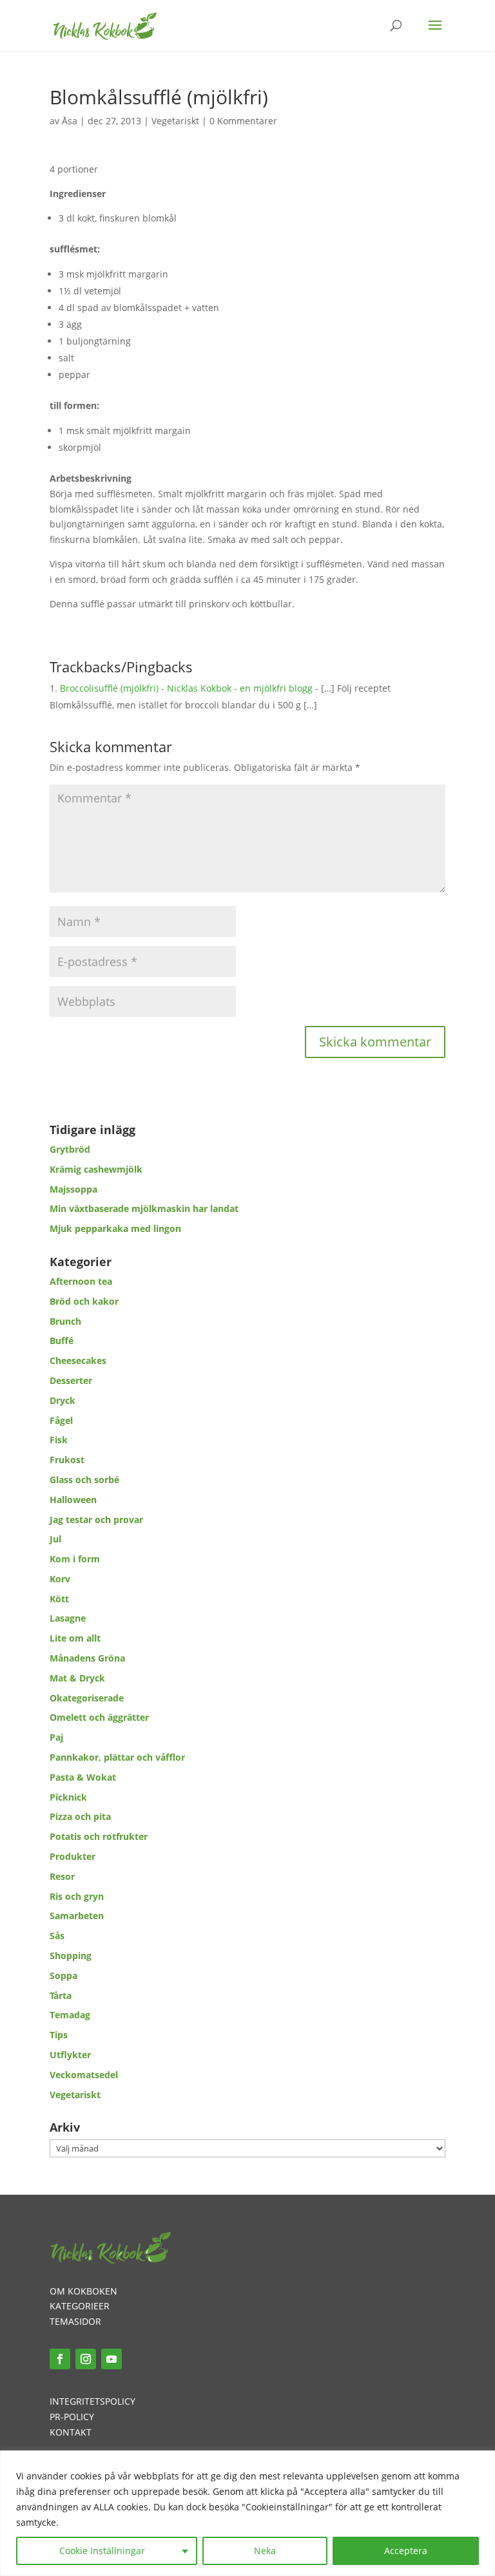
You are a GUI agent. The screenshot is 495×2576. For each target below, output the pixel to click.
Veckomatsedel (84, 2075)
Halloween (73, 1500)
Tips (59, 2035)
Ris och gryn (77, 1896)
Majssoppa (73, 1189)
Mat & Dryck (77, 1678)
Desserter (71, 1380)
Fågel (61, 1420)
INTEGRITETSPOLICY (92, 2401)
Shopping (71, 1956)
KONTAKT (71, 2432)
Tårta (61, 1995)
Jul (55, 1539)
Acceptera (406, 2551)
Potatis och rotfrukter (99, 1836)
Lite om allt (75, 1638)
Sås (57, 1936)
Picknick (68, 1797)
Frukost (67, 1460)
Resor (62, 1876)
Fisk (59, 1440)
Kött (59, 1599)
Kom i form (75, 1559)
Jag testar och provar (96, 1520)
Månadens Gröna (87, 1658)
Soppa (63, 1975)
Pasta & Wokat (83, 1777)
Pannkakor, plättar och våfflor (117, 1757)
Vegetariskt (175, 121)
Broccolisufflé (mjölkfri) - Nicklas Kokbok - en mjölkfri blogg (186, 688)
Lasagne (68, 1618)
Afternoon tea (81, 1281)
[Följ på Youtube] (112, 2359)
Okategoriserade (87, 1698)
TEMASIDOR (75, 2321)
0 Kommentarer (243, 121)
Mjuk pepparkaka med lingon (115, 1228)
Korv (60, 1579)
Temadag (70, 2015)
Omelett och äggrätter (99, 1717)
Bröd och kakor (84, 1301)
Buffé (62, 1340)
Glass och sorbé (84, 1480)
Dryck (63, 1400)
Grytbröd (70, 1149)
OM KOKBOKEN (83, 2291)
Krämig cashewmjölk (96, 1169)
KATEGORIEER (80, 2306)
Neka (265, 2551)
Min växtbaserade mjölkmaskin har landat (144, 1208)
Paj (56, 1737)
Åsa (70, 121)
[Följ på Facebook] (60, 2359)
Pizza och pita (80, 1816)
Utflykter (70, 2055)
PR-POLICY (72, 2417)
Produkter (73, 1856)
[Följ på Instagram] (86, 2359)
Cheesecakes (78, 1360)
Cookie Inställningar (102, 2551)
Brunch (65, 1321)
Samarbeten (77, 1916)
